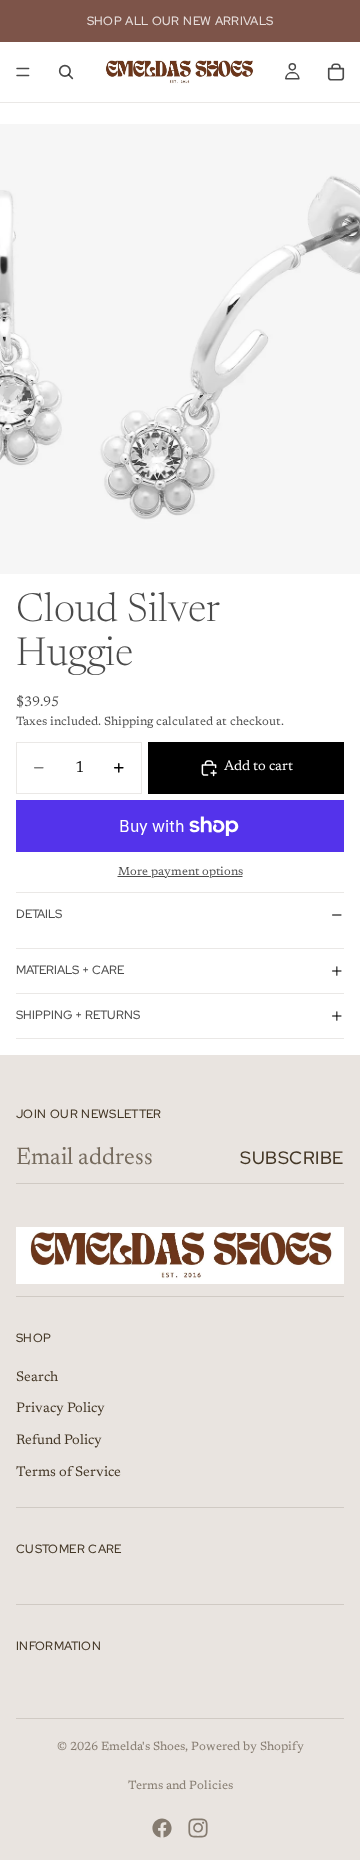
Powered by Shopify (247, 1747)
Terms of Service (68, 1472)
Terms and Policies (180, 1786)
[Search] (66, 72)
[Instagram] (198, 1828)
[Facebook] (162, 1828)
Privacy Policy (60, 1409)
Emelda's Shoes (143, 1747)
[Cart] (336, 72)
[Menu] (23, 72)
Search (37, 1378)
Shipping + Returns (78, 1015)
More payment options (180, 872)
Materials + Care (70, 970)
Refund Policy (59, 1441)
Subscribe (292, 1157)
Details (39, 914)
